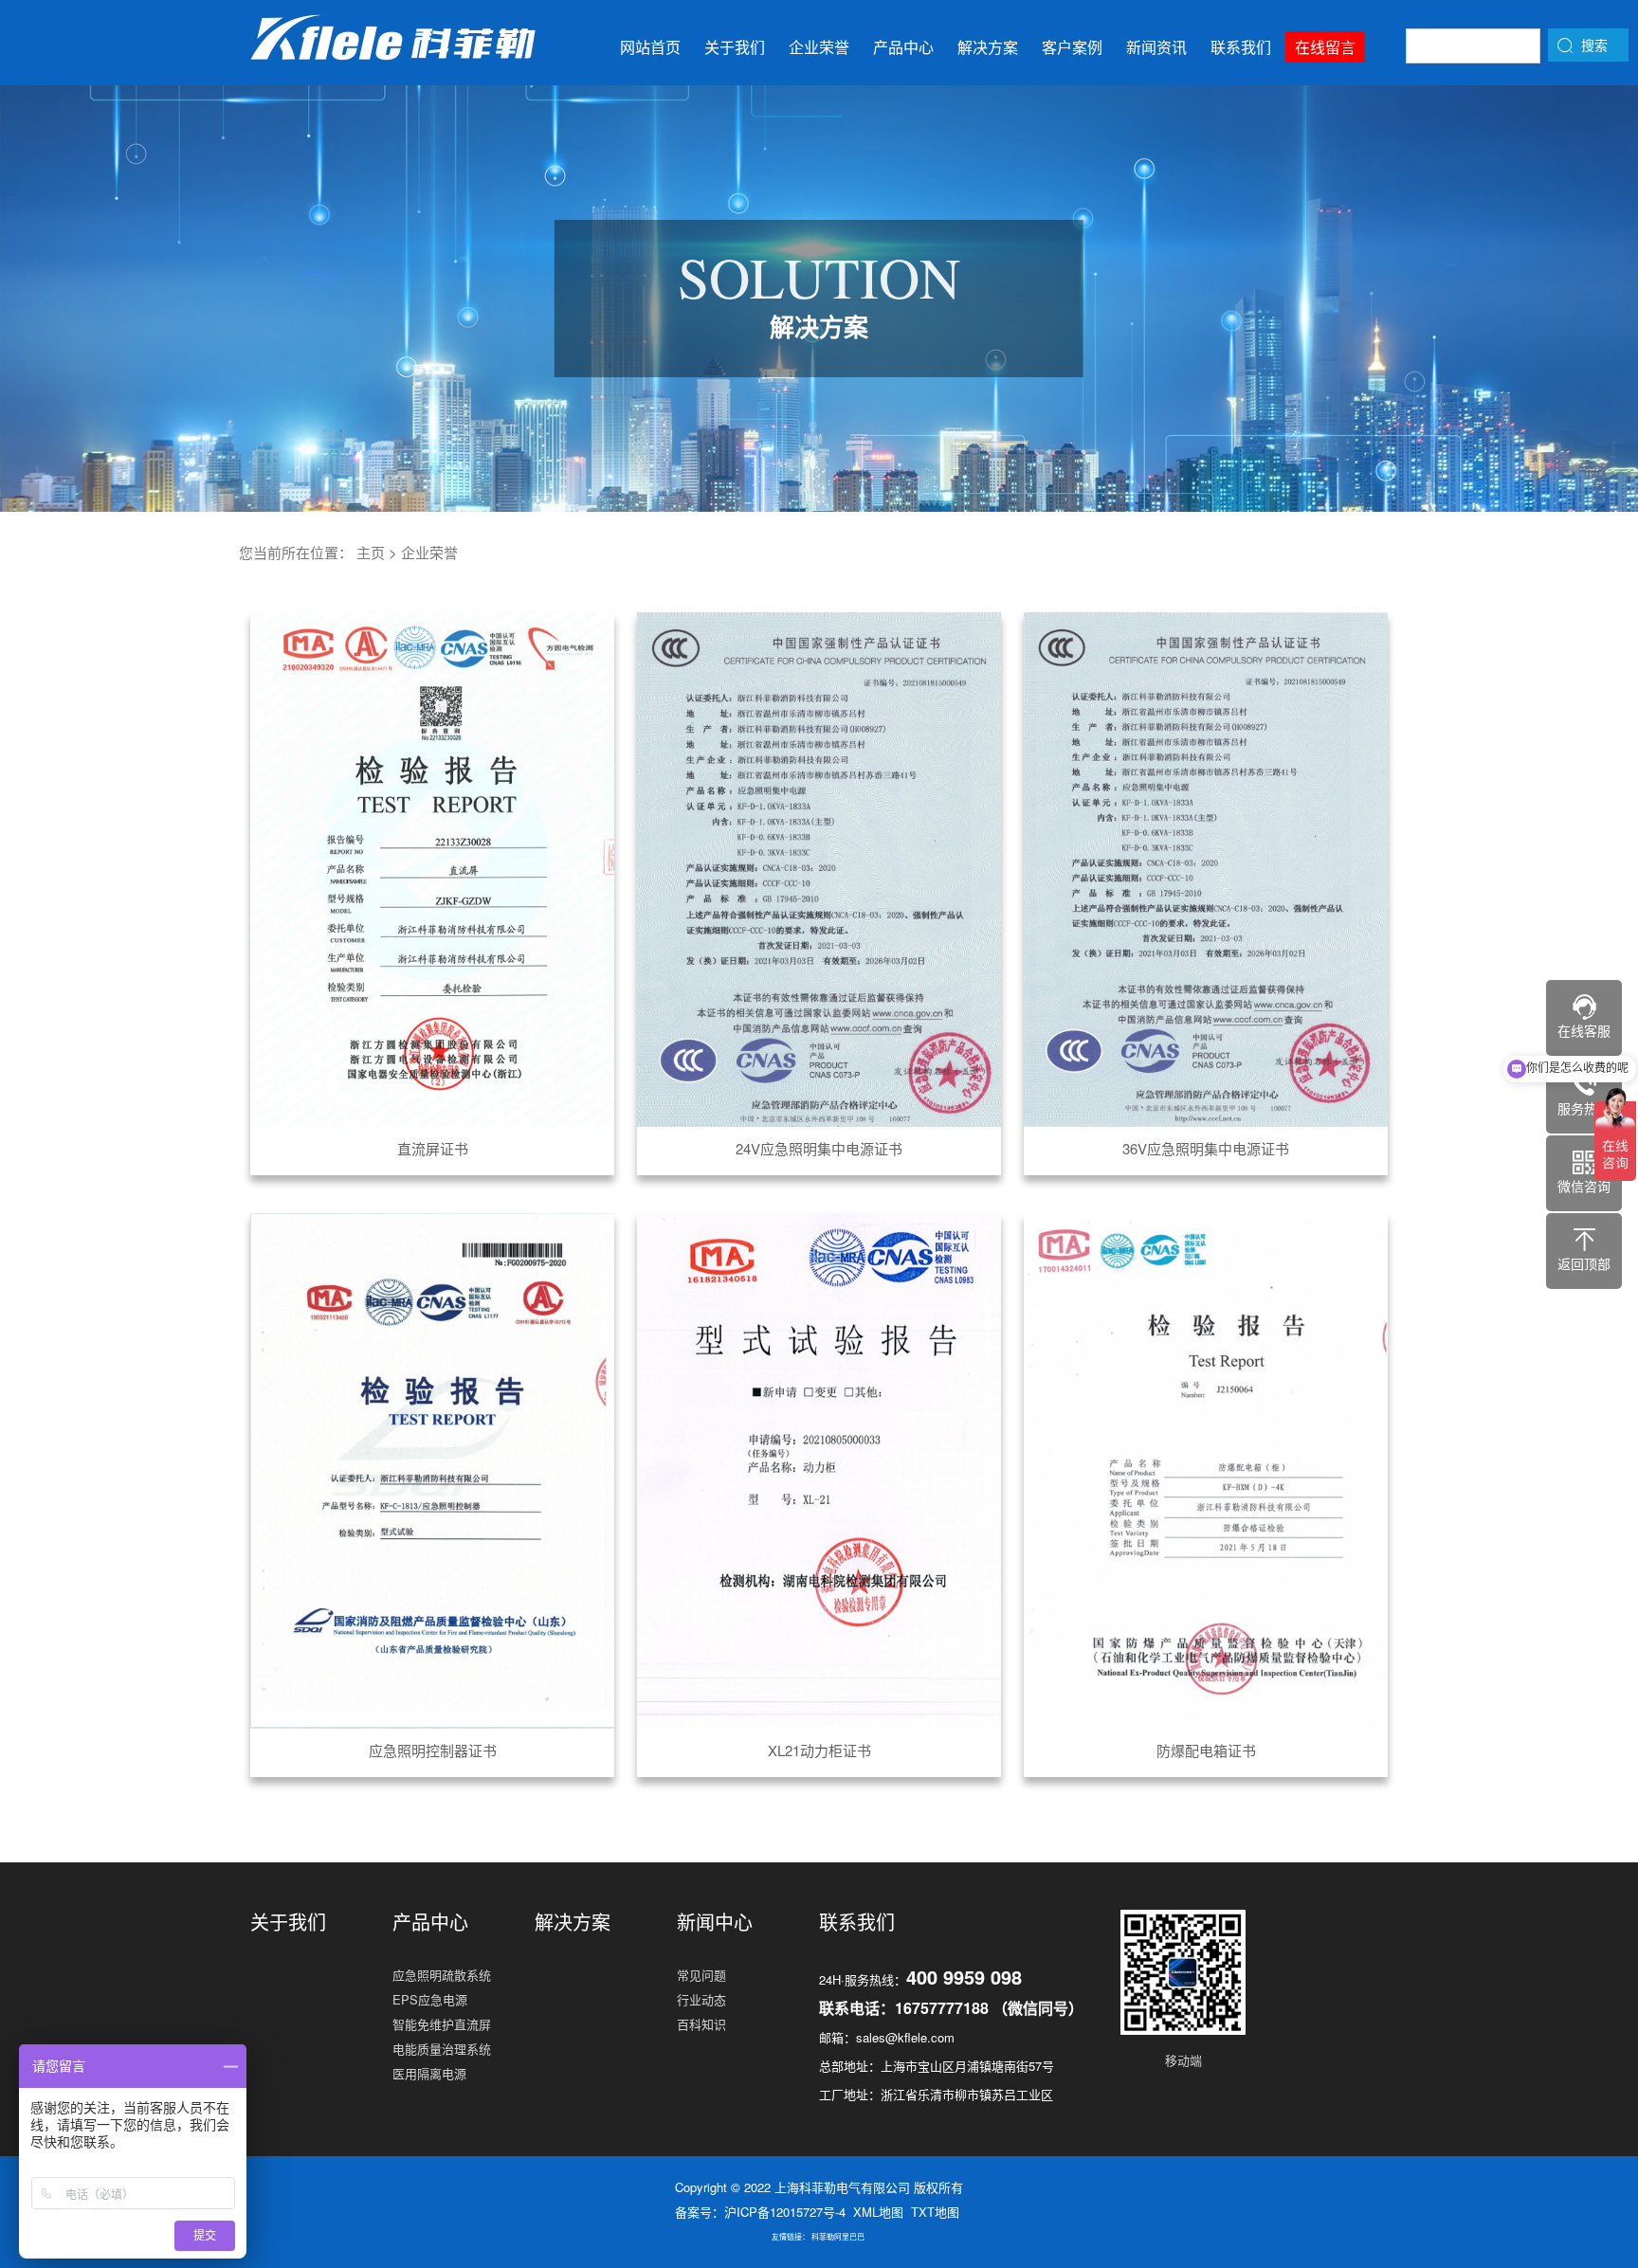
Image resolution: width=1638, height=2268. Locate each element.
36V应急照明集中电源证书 (1206, 1148)
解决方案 (988, 47)
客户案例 (1072, 47)
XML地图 (878, 2212)
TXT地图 (935, 2212)
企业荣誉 (819, 47)
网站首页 (650, 47)
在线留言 (1325, 47)
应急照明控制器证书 (433, 1750)
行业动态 (701, 1999)
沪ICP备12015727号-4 (785, 2212)
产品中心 (903, 47)
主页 (371, 552)
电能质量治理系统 (442, 2049)
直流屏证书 (433, 1148)
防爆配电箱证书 (1206, 1750)
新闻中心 (715, 1922)
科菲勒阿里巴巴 (838, 2236)
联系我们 (1241, 47)
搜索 (1594, 45)
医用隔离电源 (429, 2073)
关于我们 (735, 47)
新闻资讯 (1156, 47)
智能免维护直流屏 (442, 2024)
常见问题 (701, 1975)
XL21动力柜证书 (819, 1750)
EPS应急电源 (430, 1999)
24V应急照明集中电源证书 (819, 1148)
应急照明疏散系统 (442, 1975)
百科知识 (701, 2024)
